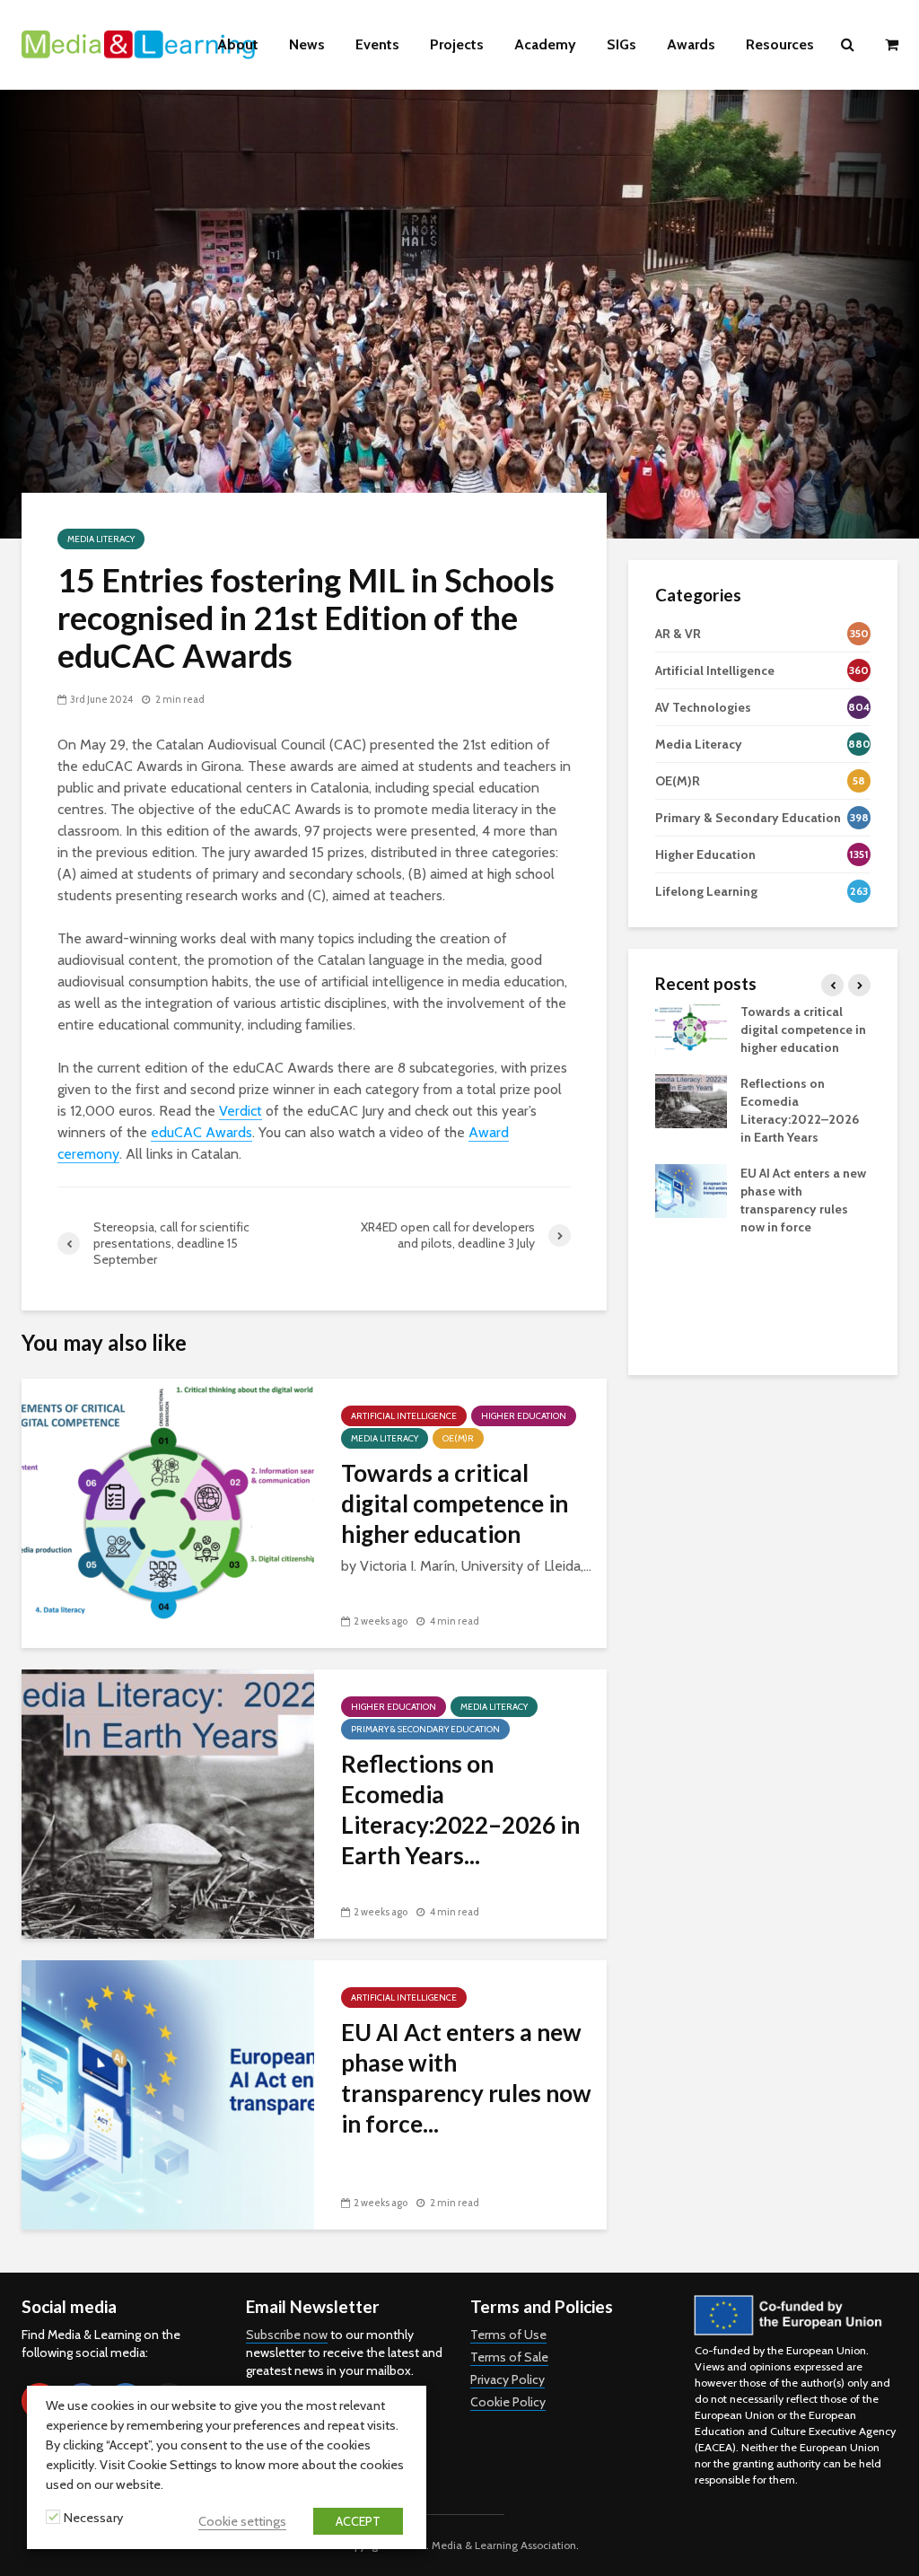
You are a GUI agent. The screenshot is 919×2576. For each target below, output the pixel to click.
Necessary (93, 2518)
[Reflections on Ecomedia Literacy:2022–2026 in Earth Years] (168, 1803)
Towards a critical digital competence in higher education (455, 1503)
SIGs (621, 44)
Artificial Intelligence (404, 1416)
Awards (691, 44)
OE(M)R (458, 1438)
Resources (780, 44)
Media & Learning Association (504, 2545)
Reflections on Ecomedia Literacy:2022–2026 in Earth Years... (460, 1809)
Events (377, 44)
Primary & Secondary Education (425, 1729)
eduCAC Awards (201, 1132)
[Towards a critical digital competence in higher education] (168, 1512)
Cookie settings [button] (242, 2521)
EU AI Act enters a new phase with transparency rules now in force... (466, 2078)
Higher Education (524, 1416)
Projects (457, 44)
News (307, 44)
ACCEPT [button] (358, 2521)
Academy (545, 44)
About (238, 44)
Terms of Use (508, 2335)
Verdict (241, 1111)
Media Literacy (101, 539)
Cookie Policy (508, 2402)
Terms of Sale (509, 2357)
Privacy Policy (508, 2379)
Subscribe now (287, 2335)
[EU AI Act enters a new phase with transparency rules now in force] (168, 2094)
